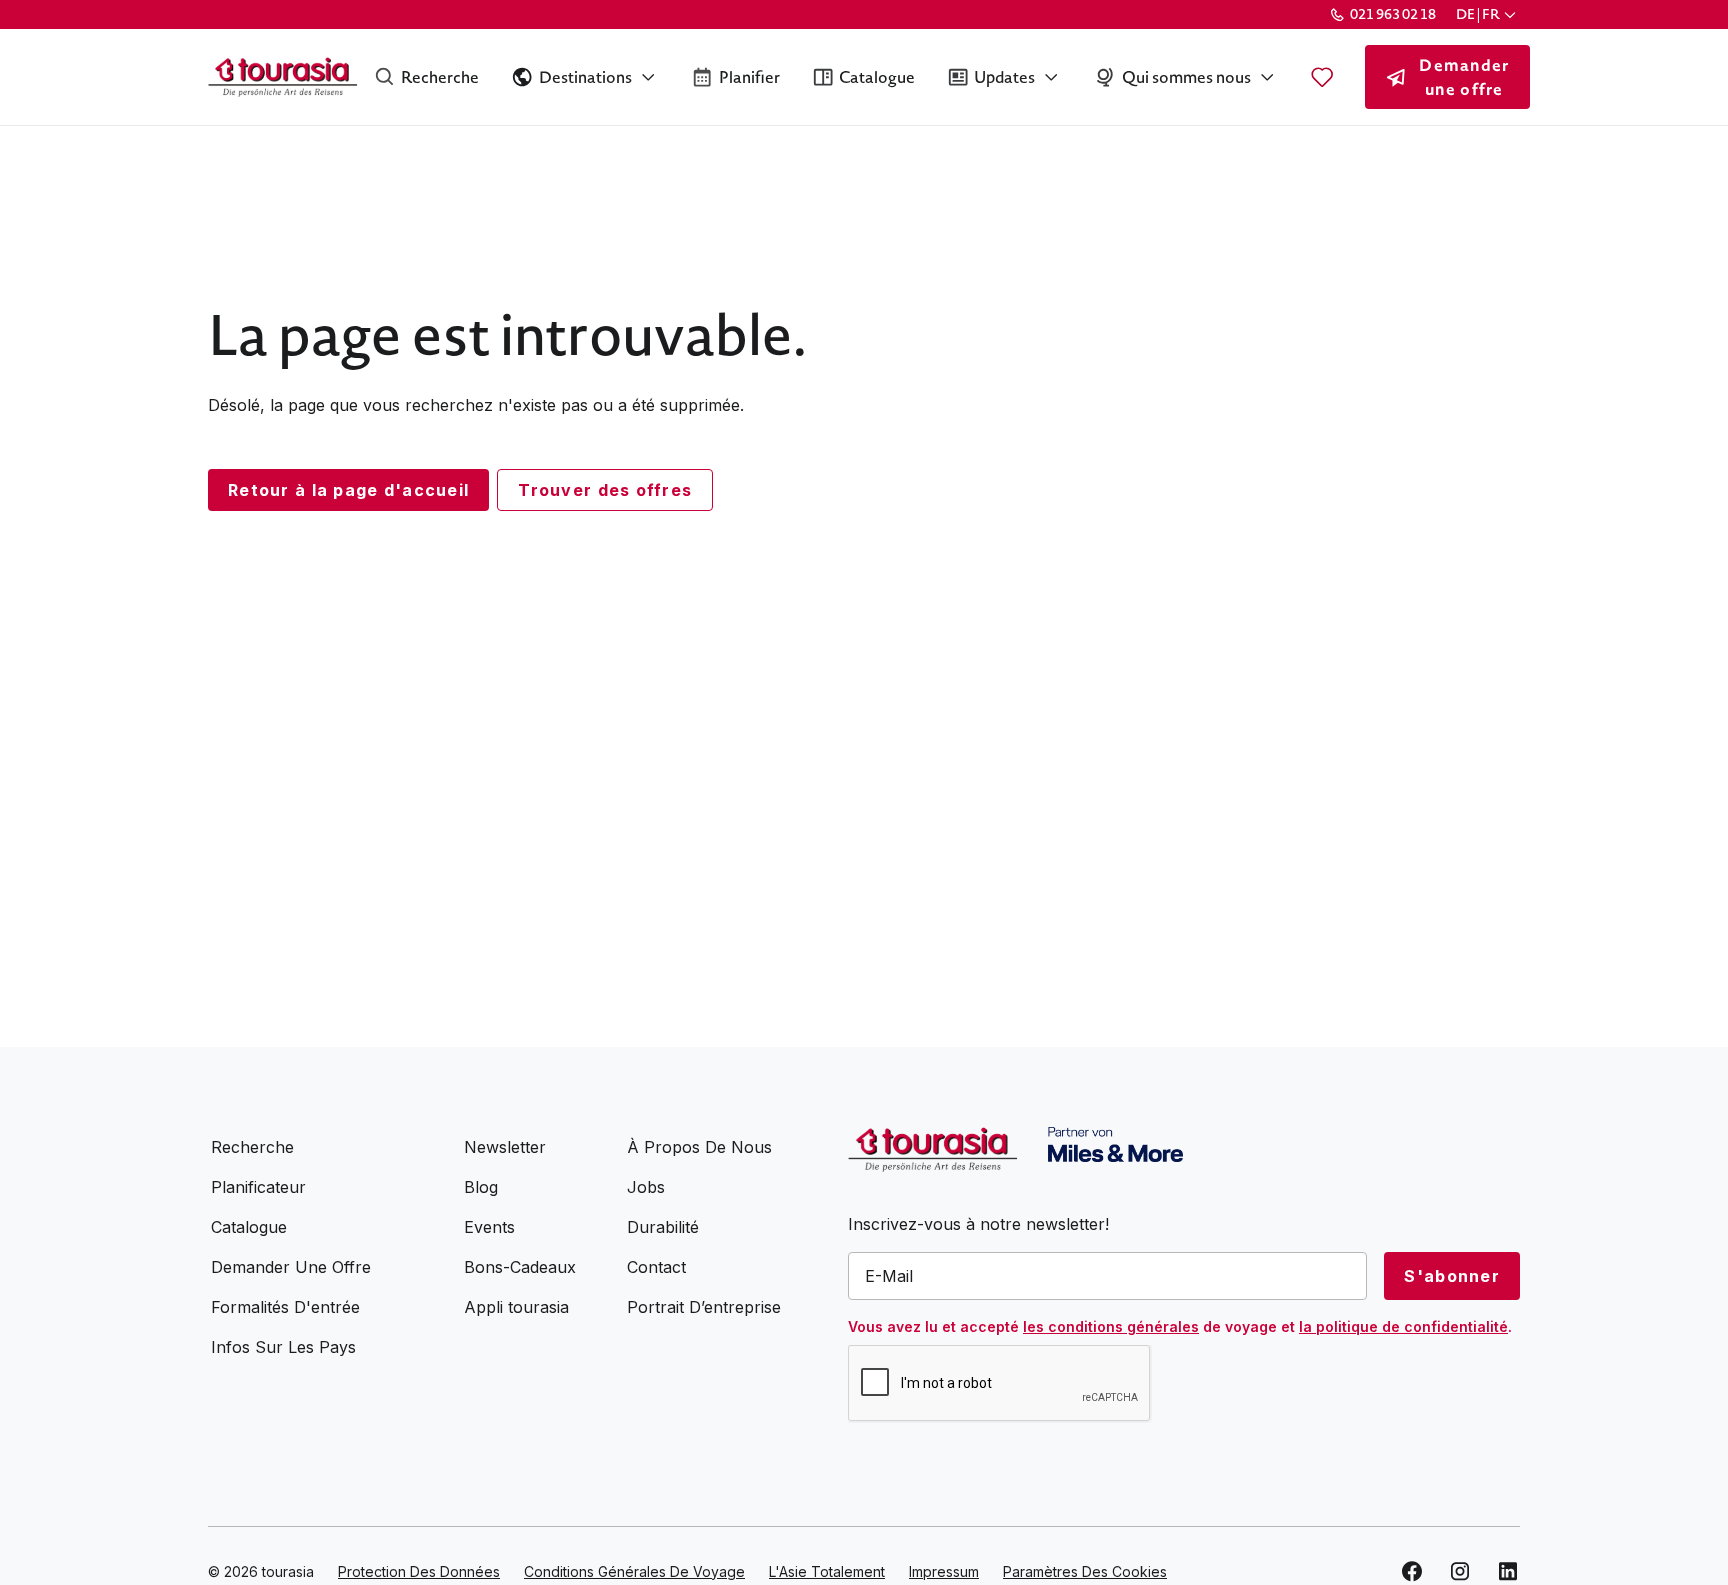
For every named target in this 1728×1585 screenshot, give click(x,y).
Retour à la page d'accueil (348, 490)
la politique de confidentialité (1403, 1326)
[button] (1488, 14)
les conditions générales (1111, 1326)
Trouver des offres (605, 490)
